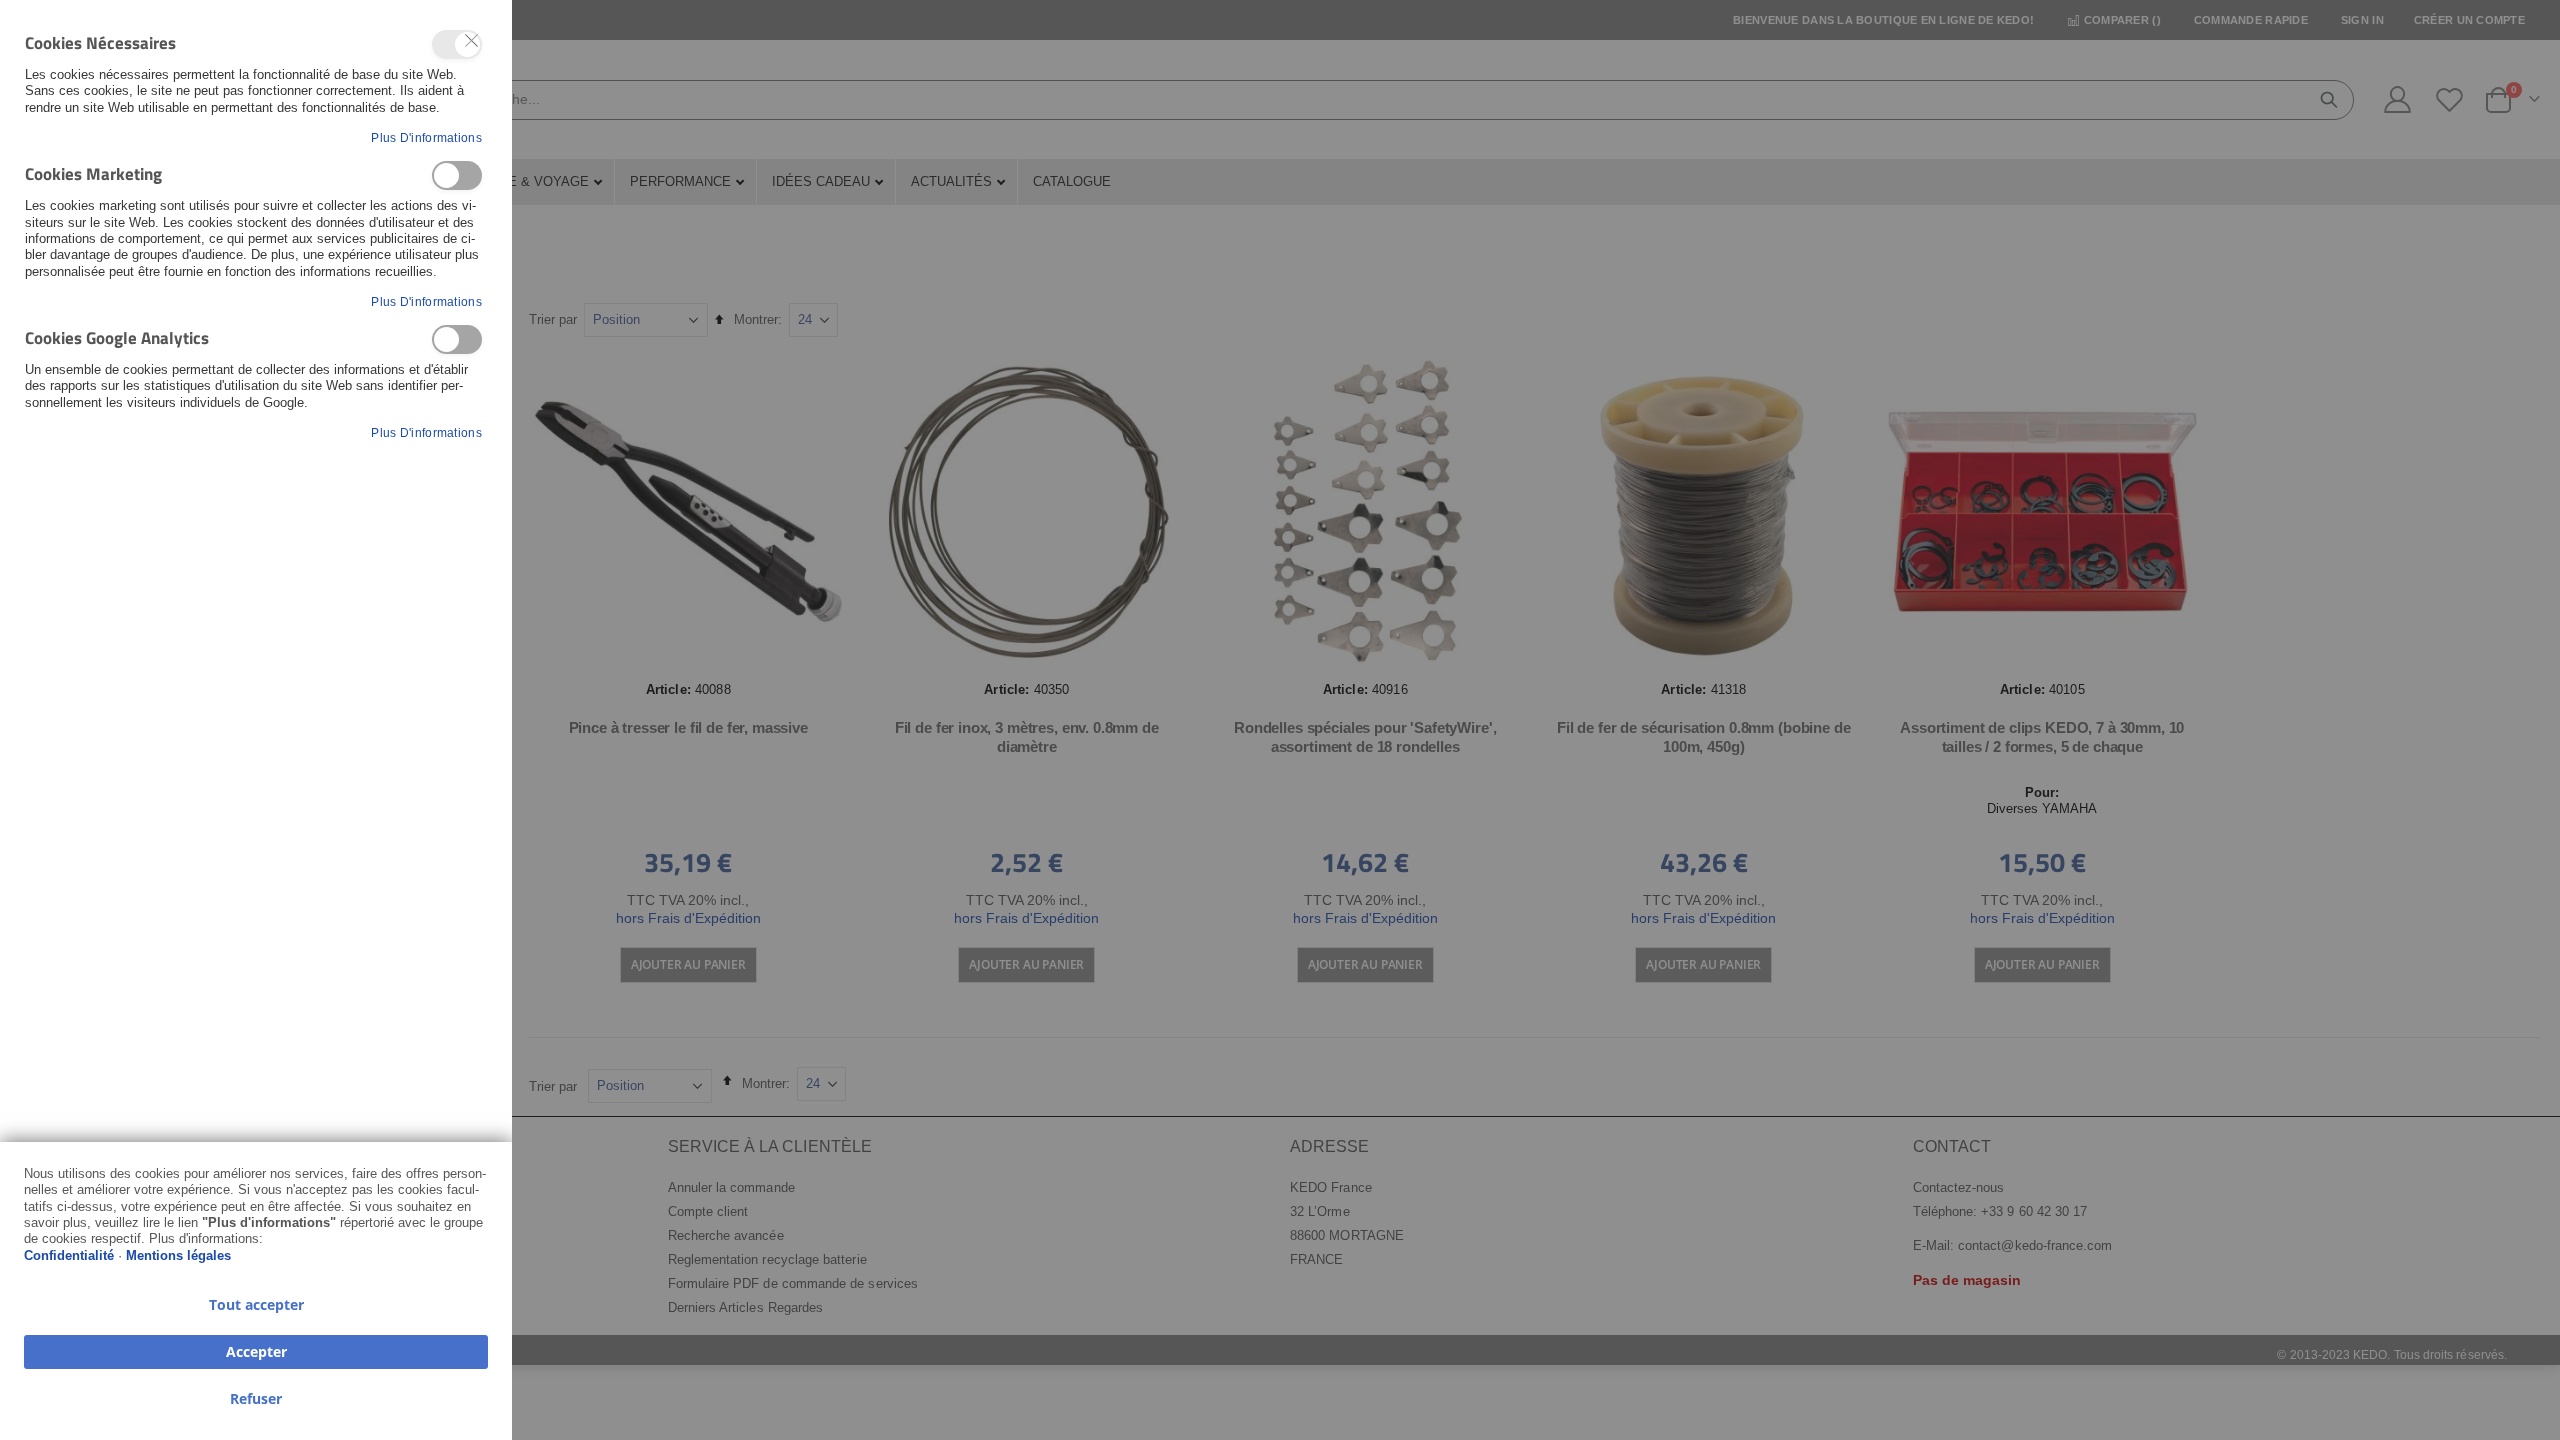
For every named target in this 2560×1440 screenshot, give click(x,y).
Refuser (256, 1398)
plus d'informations (426, 138)
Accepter (256, 1351)
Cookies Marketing (457, 175)
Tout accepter (256, 1304)
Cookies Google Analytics (457, 339)
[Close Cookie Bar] (472, 41)
